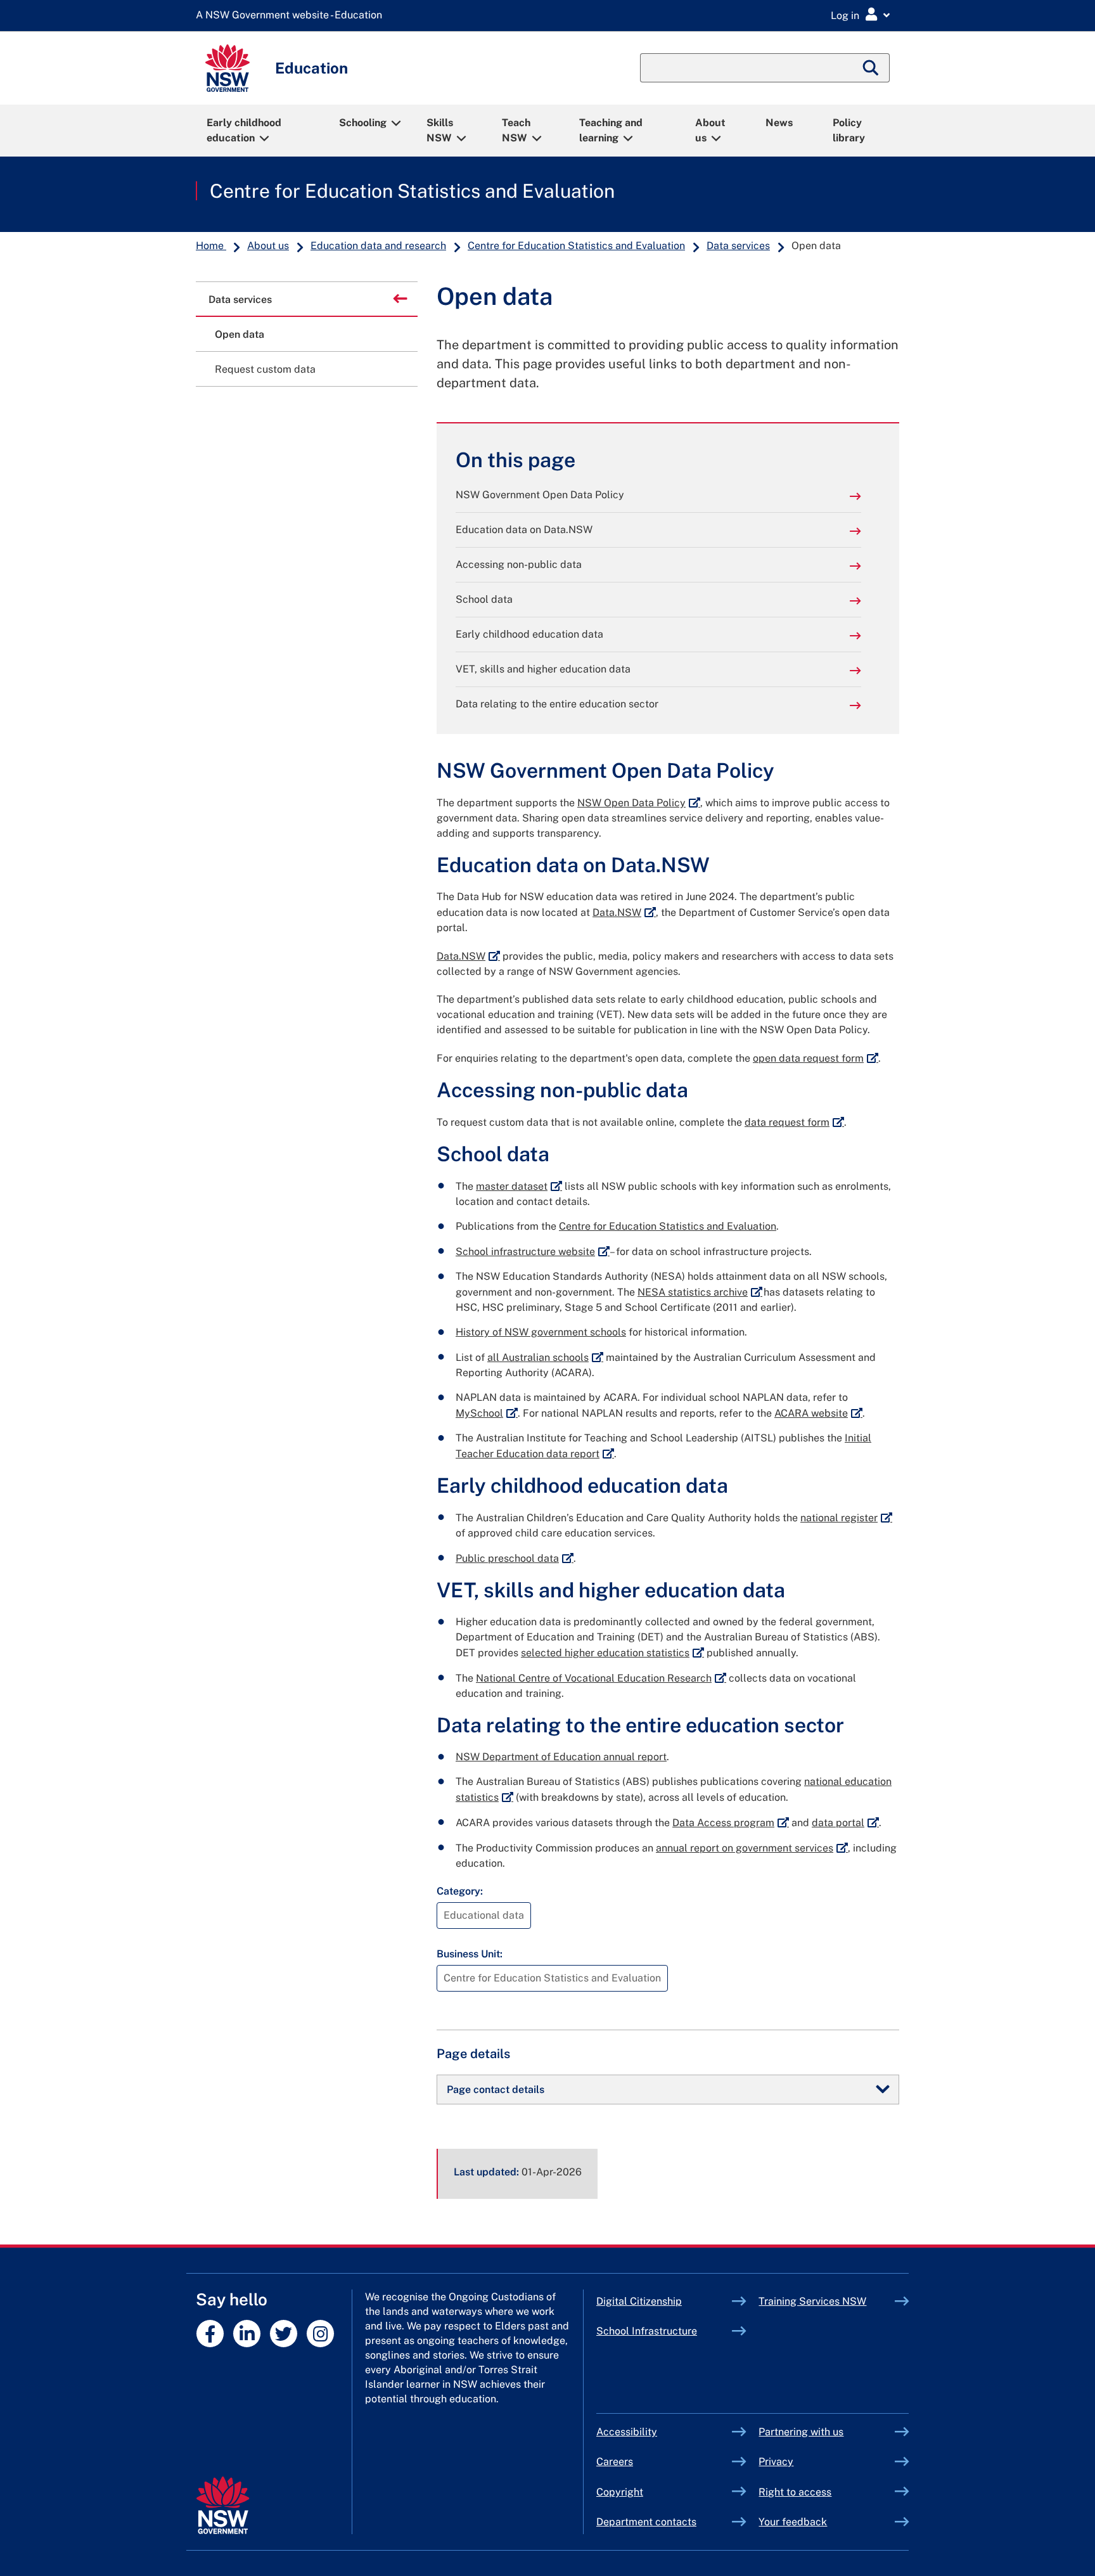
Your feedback (793, 2522)
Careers (615, 2462)
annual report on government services (752, 1848)
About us (710, 130)
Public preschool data (515, 1558)
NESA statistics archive (700, 1292)
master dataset (519, 1186)
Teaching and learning (611, 130)
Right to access (795, 2492)
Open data (240, 334)
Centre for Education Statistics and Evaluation (412, 191)
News (779, 123)
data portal (845, 1823)
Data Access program (731, 1823)
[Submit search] (871, 68)
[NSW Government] (223, 2505)
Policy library (849, 130)
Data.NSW (624, 912)
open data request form (816, 1058)
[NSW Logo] (227, 68)
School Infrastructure (664, 2331)
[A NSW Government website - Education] (292, 16)
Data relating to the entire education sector (557, 704)
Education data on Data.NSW (524, 530)
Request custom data (265, 369)
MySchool (487, 1413)
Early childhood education (244, 130)
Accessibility (627, 2432)
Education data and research (378, 246)
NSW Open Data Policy (639, 803)
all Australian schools (545, 1357)
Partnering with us (801, 2432)
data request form (794, 1122)
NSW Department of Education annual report (561, 1757)
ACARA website (818, 1413)
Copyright (620, 2492)
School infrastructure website (533, 1252)
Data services (738, 246)
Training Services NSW (827, 2301)
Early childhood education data (529, 634)
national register (846, 1518)
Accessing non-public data (519, 564)
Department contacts (646, 2522)
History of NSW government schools (541, 1332)
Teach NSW (516, 130)
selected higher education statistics (612, 1653)
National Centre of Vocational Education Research (601, 1678)
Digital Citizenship (664, 2301)
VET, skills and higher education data (543, 669)
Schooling (363, 123)
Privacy (776, 2462)
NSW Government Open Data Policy (540, 495)
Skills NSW (440, 130)
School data (484, 599)
